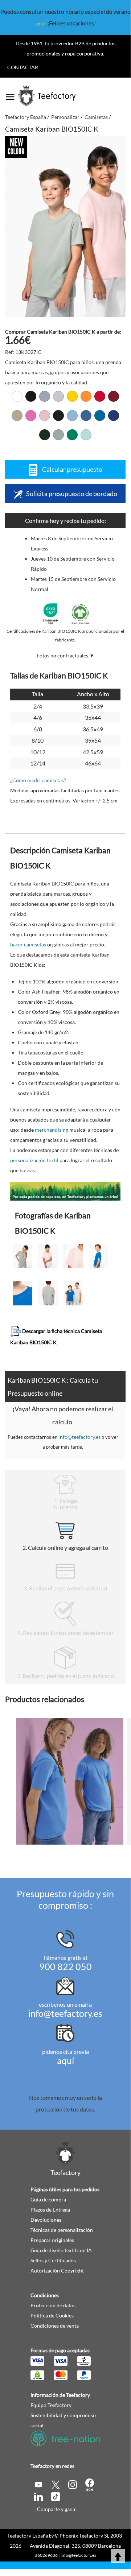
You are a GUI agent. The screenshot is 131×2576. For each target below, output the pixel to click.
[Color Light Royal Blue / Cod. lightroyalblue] (86, 416)
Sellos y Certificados (53, 2260)
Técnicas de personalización (62, 2230)
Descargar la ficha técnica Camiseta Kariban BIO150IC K (56, 1336)
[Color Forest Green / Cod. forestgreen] (45, 435)
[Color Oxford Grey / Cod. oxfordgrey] (45, 396)
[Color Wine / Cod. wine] (114, 396)
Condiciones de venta (55, 2326)
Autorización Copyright (57, 2270)
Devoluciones (46, 2220)
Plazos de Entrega (50, 2210)
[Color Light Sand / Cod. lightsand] (17, 416)
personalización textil (34, 1160)
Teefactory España (28, 2536)
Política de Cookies (52, 2315)
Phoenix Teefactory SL (84, 2536)
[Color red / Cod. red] (100, 396)
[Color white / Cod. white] (17, 396)
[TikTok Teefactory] (56, 2496)
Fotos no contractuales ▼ (65, 655)
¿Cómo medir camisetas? (38, 780)
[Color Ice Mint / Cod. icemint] (86, 435)
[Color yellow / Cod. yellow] (72, 396)
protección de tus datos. (65, 2109)
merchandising (52, 1130)
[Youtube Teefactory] (39, 2484)
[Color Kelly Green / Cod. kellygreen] (72, 435)
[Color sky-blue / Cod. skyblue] (72, 416)
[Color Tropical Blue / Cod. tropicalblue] (100, 416)
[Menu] (10, 94)
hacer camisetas (28, 944)
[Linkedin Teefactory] (39, 2496)
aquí (40, 23)
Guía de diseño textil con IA (61, 2250)
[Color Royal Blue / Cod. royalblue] (114, 416)
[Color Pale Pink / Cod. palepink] (45, 416)
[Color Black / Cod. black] (31, 396)
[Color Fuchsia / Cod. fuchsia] (31, 416)
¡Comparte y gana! (56, 2509)
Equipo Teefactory (51, 2405)
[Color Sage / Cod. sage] (58, 435)
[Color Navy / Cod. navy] (58, 416)
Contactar (23, 67)
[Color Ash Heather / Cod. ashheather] (58, 396)
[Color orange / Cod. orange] (86, 396)
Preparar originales (52, 2240)
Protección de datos (53, 2305)
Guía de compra (48, 2199)
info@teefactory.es (79, 1437)
